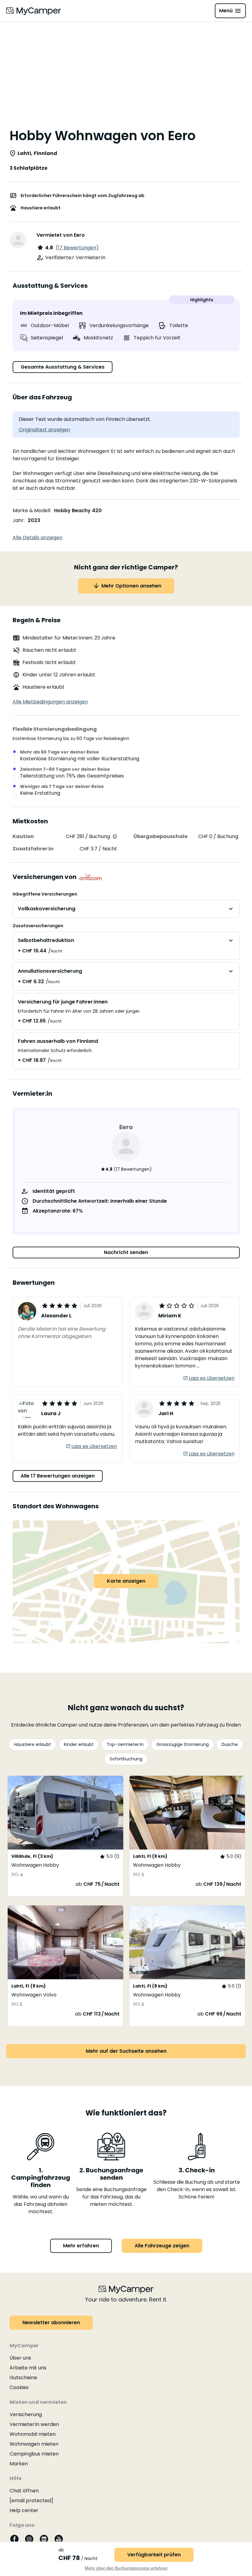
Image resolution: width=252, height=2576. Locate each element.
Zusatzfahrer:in (33, 849)
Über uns (20, 2358)
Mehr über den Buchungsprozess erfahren (126, 2568)
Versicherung (26, 2414)
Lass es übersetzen (212, 1378)
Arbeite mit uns (28, 2368)
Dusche (230, 1744)
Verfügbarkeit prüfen (154, 2555)
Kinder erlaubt (79, 1744)
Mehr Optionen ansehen (131, 586)
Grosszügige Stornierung (183, 1744)
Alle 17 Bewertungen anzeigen (58, 1476)
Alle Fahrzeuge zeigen (162, 2246)
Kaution (23, 836)
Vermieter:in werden (34, 2424)
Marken (19, 2464)
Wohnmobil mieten (33, 2434)
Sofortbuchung (126, 1759)
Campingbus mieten (34, 2454)
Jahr (18, 520)
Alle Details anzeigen (37, 538)
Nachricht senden (126, 1252)
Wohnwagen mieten (34, 2444)
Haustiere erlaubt (33, 1744)
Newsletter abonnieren (51, 2323)
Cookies (19, 2387)
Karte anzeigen (126, 1581)
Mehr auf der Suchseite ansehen (126, 2051)
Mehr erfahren (81, 2246)
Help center (24, 2510)
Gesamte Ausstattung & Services (63, 367)
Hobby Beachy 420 (78, 510)
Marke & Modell (31, 510)
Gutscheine (23, 2378)
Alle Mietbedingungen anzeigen (50, 702)
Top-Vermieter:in (125, 1744)
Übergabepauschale (160, 836)
